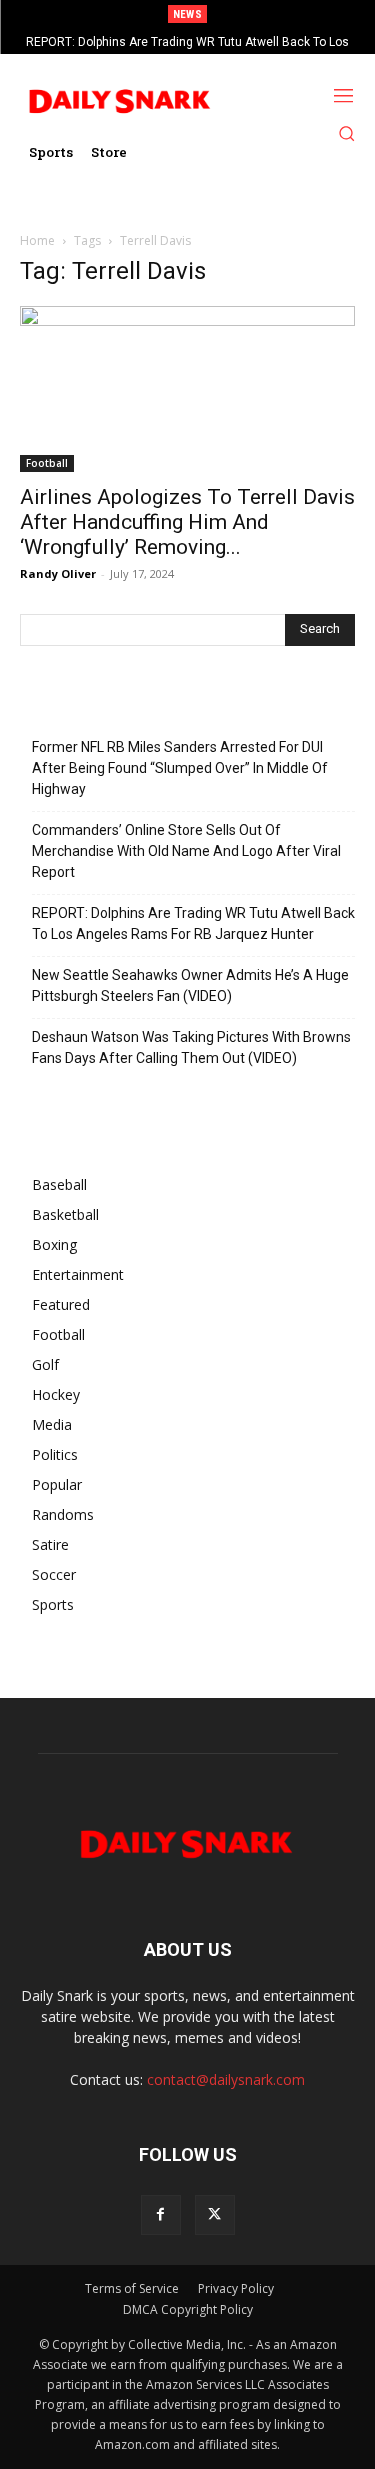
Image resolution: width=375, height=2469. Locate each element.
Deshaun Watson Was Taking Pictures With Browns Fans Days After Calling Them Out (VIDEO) (191, 1047)
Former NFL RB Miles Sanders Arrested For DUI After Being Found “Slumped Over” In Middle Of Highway (180, 768)
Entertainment (78, 1274)
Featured (61, 1304)
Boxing (54, 1244)
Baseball (59, 1184)
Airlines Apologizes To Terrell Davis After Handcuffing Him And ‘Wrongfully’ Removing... (187, 522)
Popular (57, 1484)
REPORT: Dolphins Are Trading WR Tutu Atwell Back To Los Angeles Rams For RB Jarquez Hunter (193, 923)
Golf (45, 1364)
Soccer (54, 1574)
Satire (50, 1544)
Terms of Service (132, 2288)
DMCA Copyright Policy (188, 2309)
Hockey (56, 1394)
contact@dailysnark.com (226, 2079)
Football (47, 463)
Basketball (65, 1214)
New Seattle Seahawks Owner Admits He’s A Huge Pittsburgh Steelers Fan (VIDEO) (190, 985)
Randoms (63, 1514)
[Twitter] (215, 2215)
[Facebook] (161, 2215)
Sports (53, 1604)
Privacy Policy (236, 2288)
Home (37, 240)
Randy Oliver (58, 573)
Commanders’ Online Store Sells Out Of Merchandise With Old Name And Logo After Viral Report (186, 851)
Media (52, 1424)
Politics (55, 1454)
